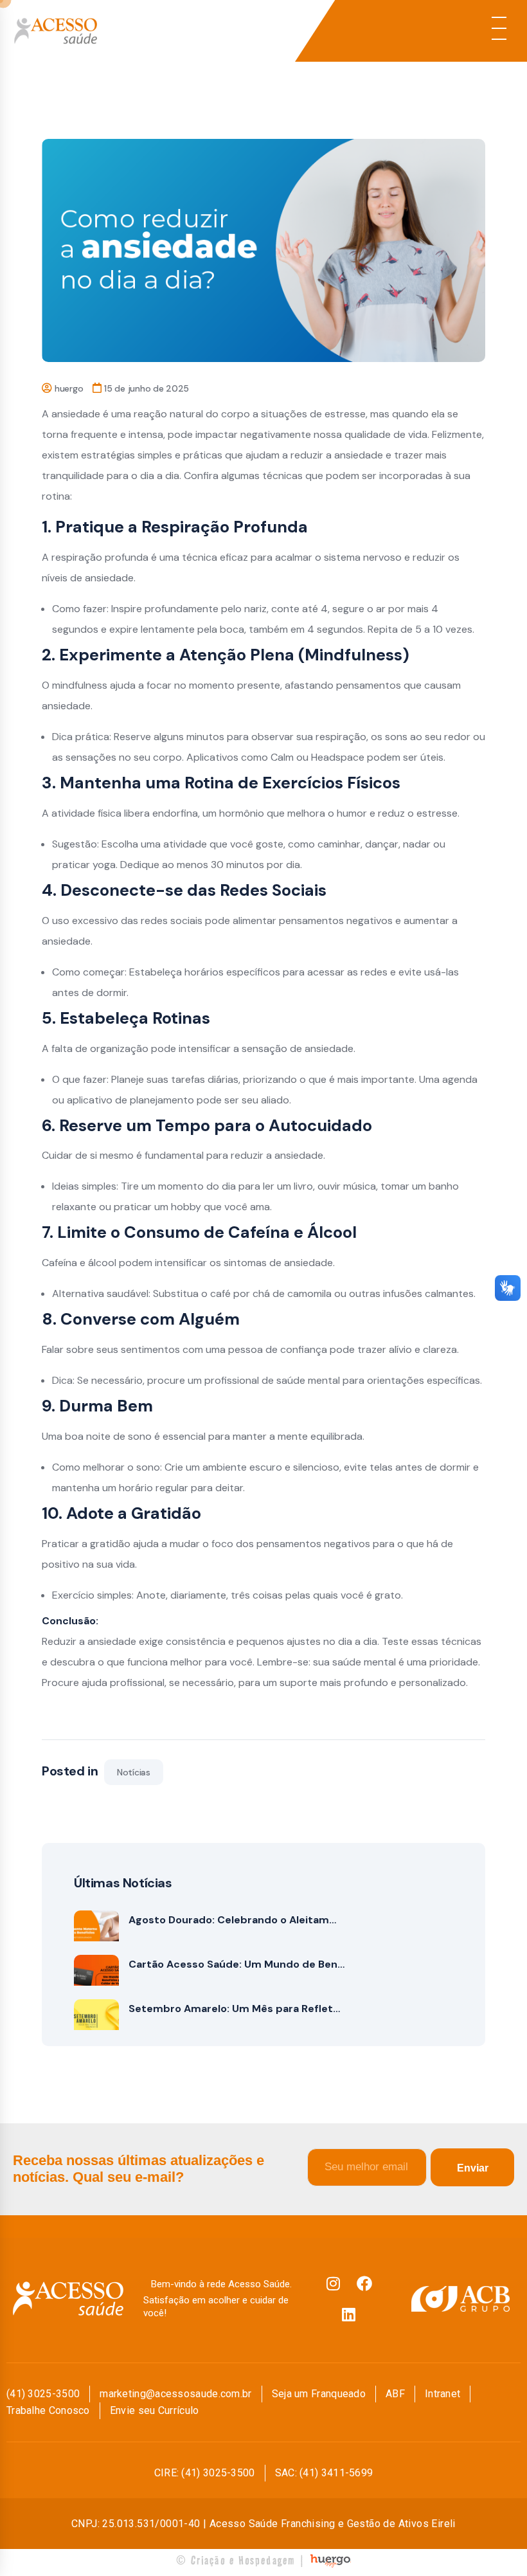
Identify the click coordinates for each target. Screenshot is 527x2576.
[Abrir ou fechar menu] (499, 28)
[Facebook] (364, 2283)
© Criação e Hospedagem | (241, 2560)
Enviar (473, 2168)
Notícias (134, 1772)
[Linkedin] (349, 2314)
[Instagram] (334, 2283)
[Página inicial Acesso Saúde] (147, 31)
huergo (69, 388)
